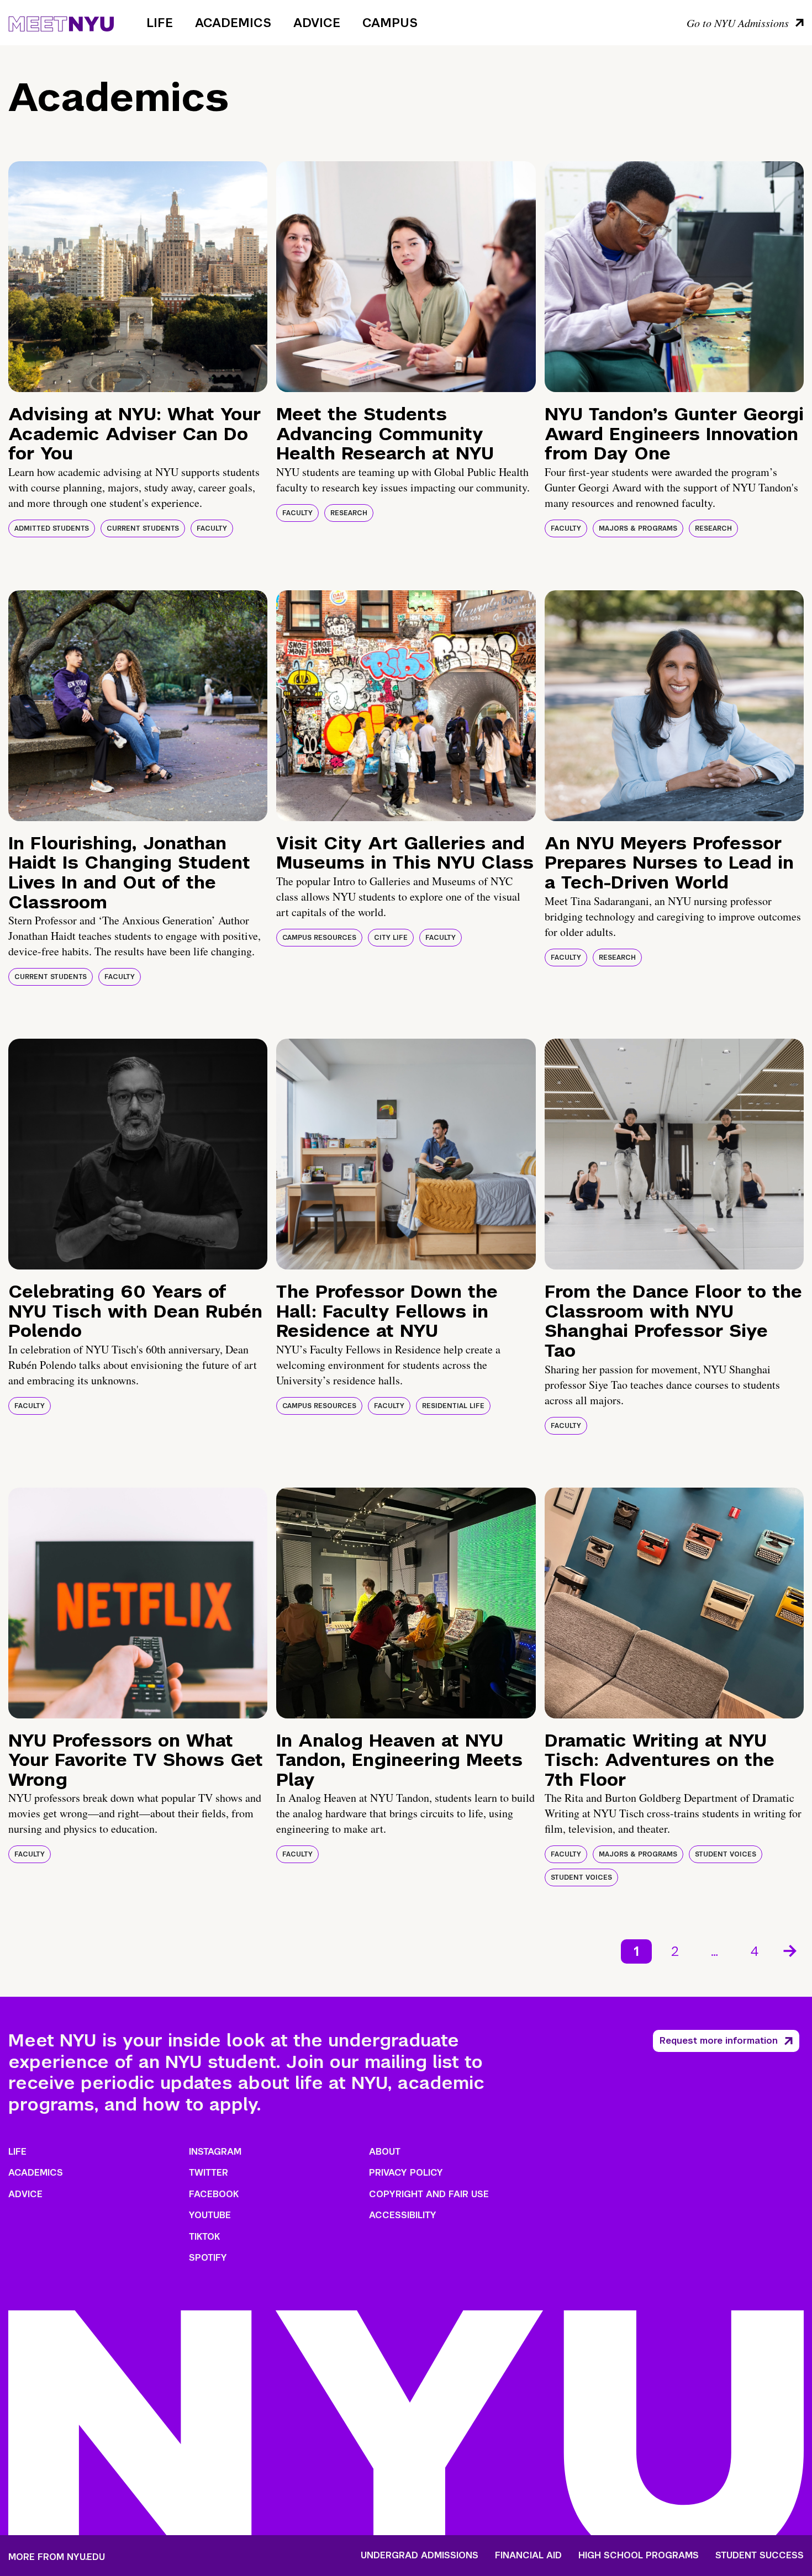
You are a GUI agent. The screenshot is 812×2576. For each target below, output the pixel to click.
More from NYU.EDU (57, 2557)
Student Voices (726, 1854)
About (385, 2152)
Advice (317, 23)
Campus (390, 23)
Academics (233, 23)
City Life (391, 938)
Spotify (208, 2258)
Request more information (719, 2041)
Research (349, 513)
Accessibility (403, 2215)
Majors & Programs (638, 528)
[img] (138, 277)
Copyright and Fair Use (429, 2194)
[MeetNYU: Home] (61, 22)
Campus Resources (319, 938)
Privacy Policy (406, 2173)
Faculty (212, 528)
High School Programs (639, 2556)
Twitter (209, 2173)
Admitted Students (52, 528)
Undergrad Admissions (420, 2556)
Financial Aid (528, 2556)
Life (160, 23)
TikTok (204, 2237)
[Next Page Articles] (791, 1950)
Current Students (143, 528)
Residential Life (453, 1406)
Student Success (760, 2556)
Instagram (215, 2152)
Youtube (210, 2215)
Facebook (214, 2194)
